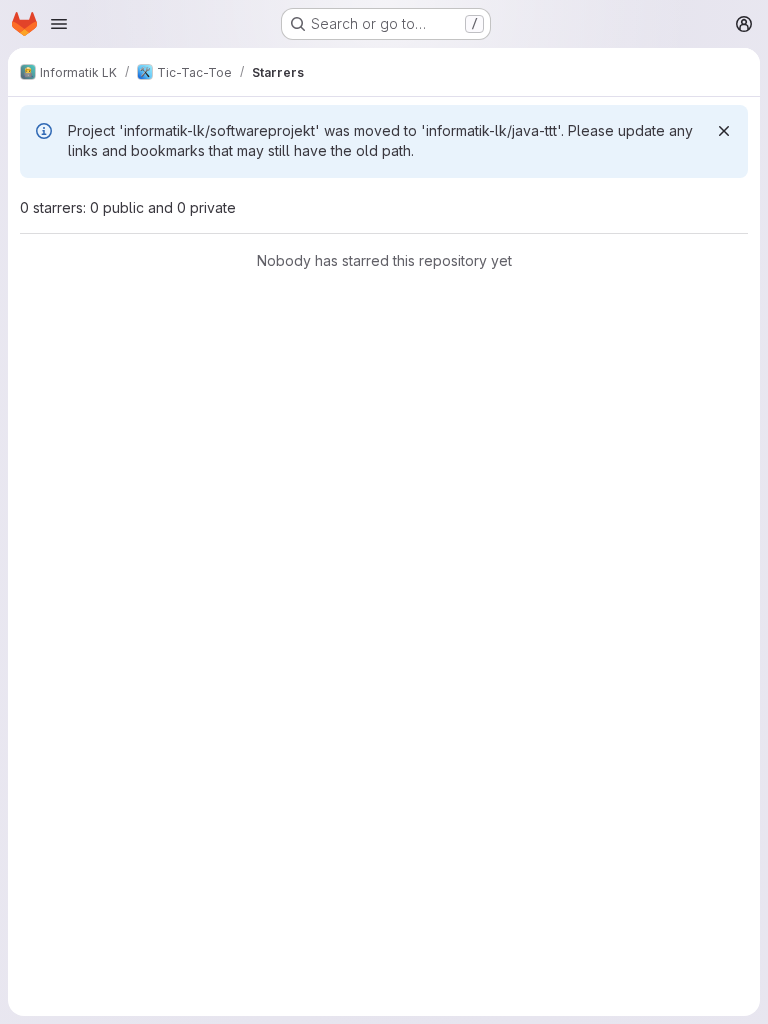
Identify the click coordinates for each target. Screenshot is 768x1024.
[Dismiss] (724, 131)
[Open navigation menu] (59, 24)
